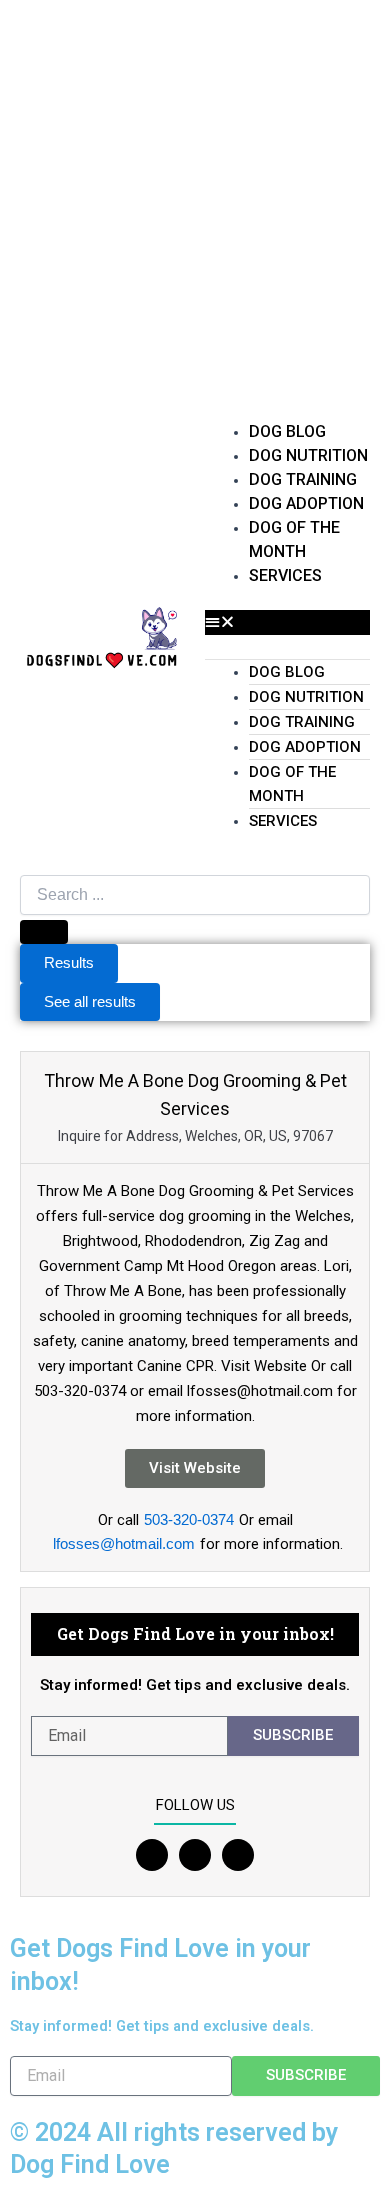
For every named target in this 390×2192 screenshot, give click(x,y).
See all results (90, 1002)
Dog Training (303, 479)
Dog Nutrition (308, 455)
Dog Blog (287, 431)
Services (285, 575)
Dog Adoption (306, 503)
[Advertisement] (195, 205)
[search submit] (44, 932)
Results (69, 963)
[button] (287, 622)
